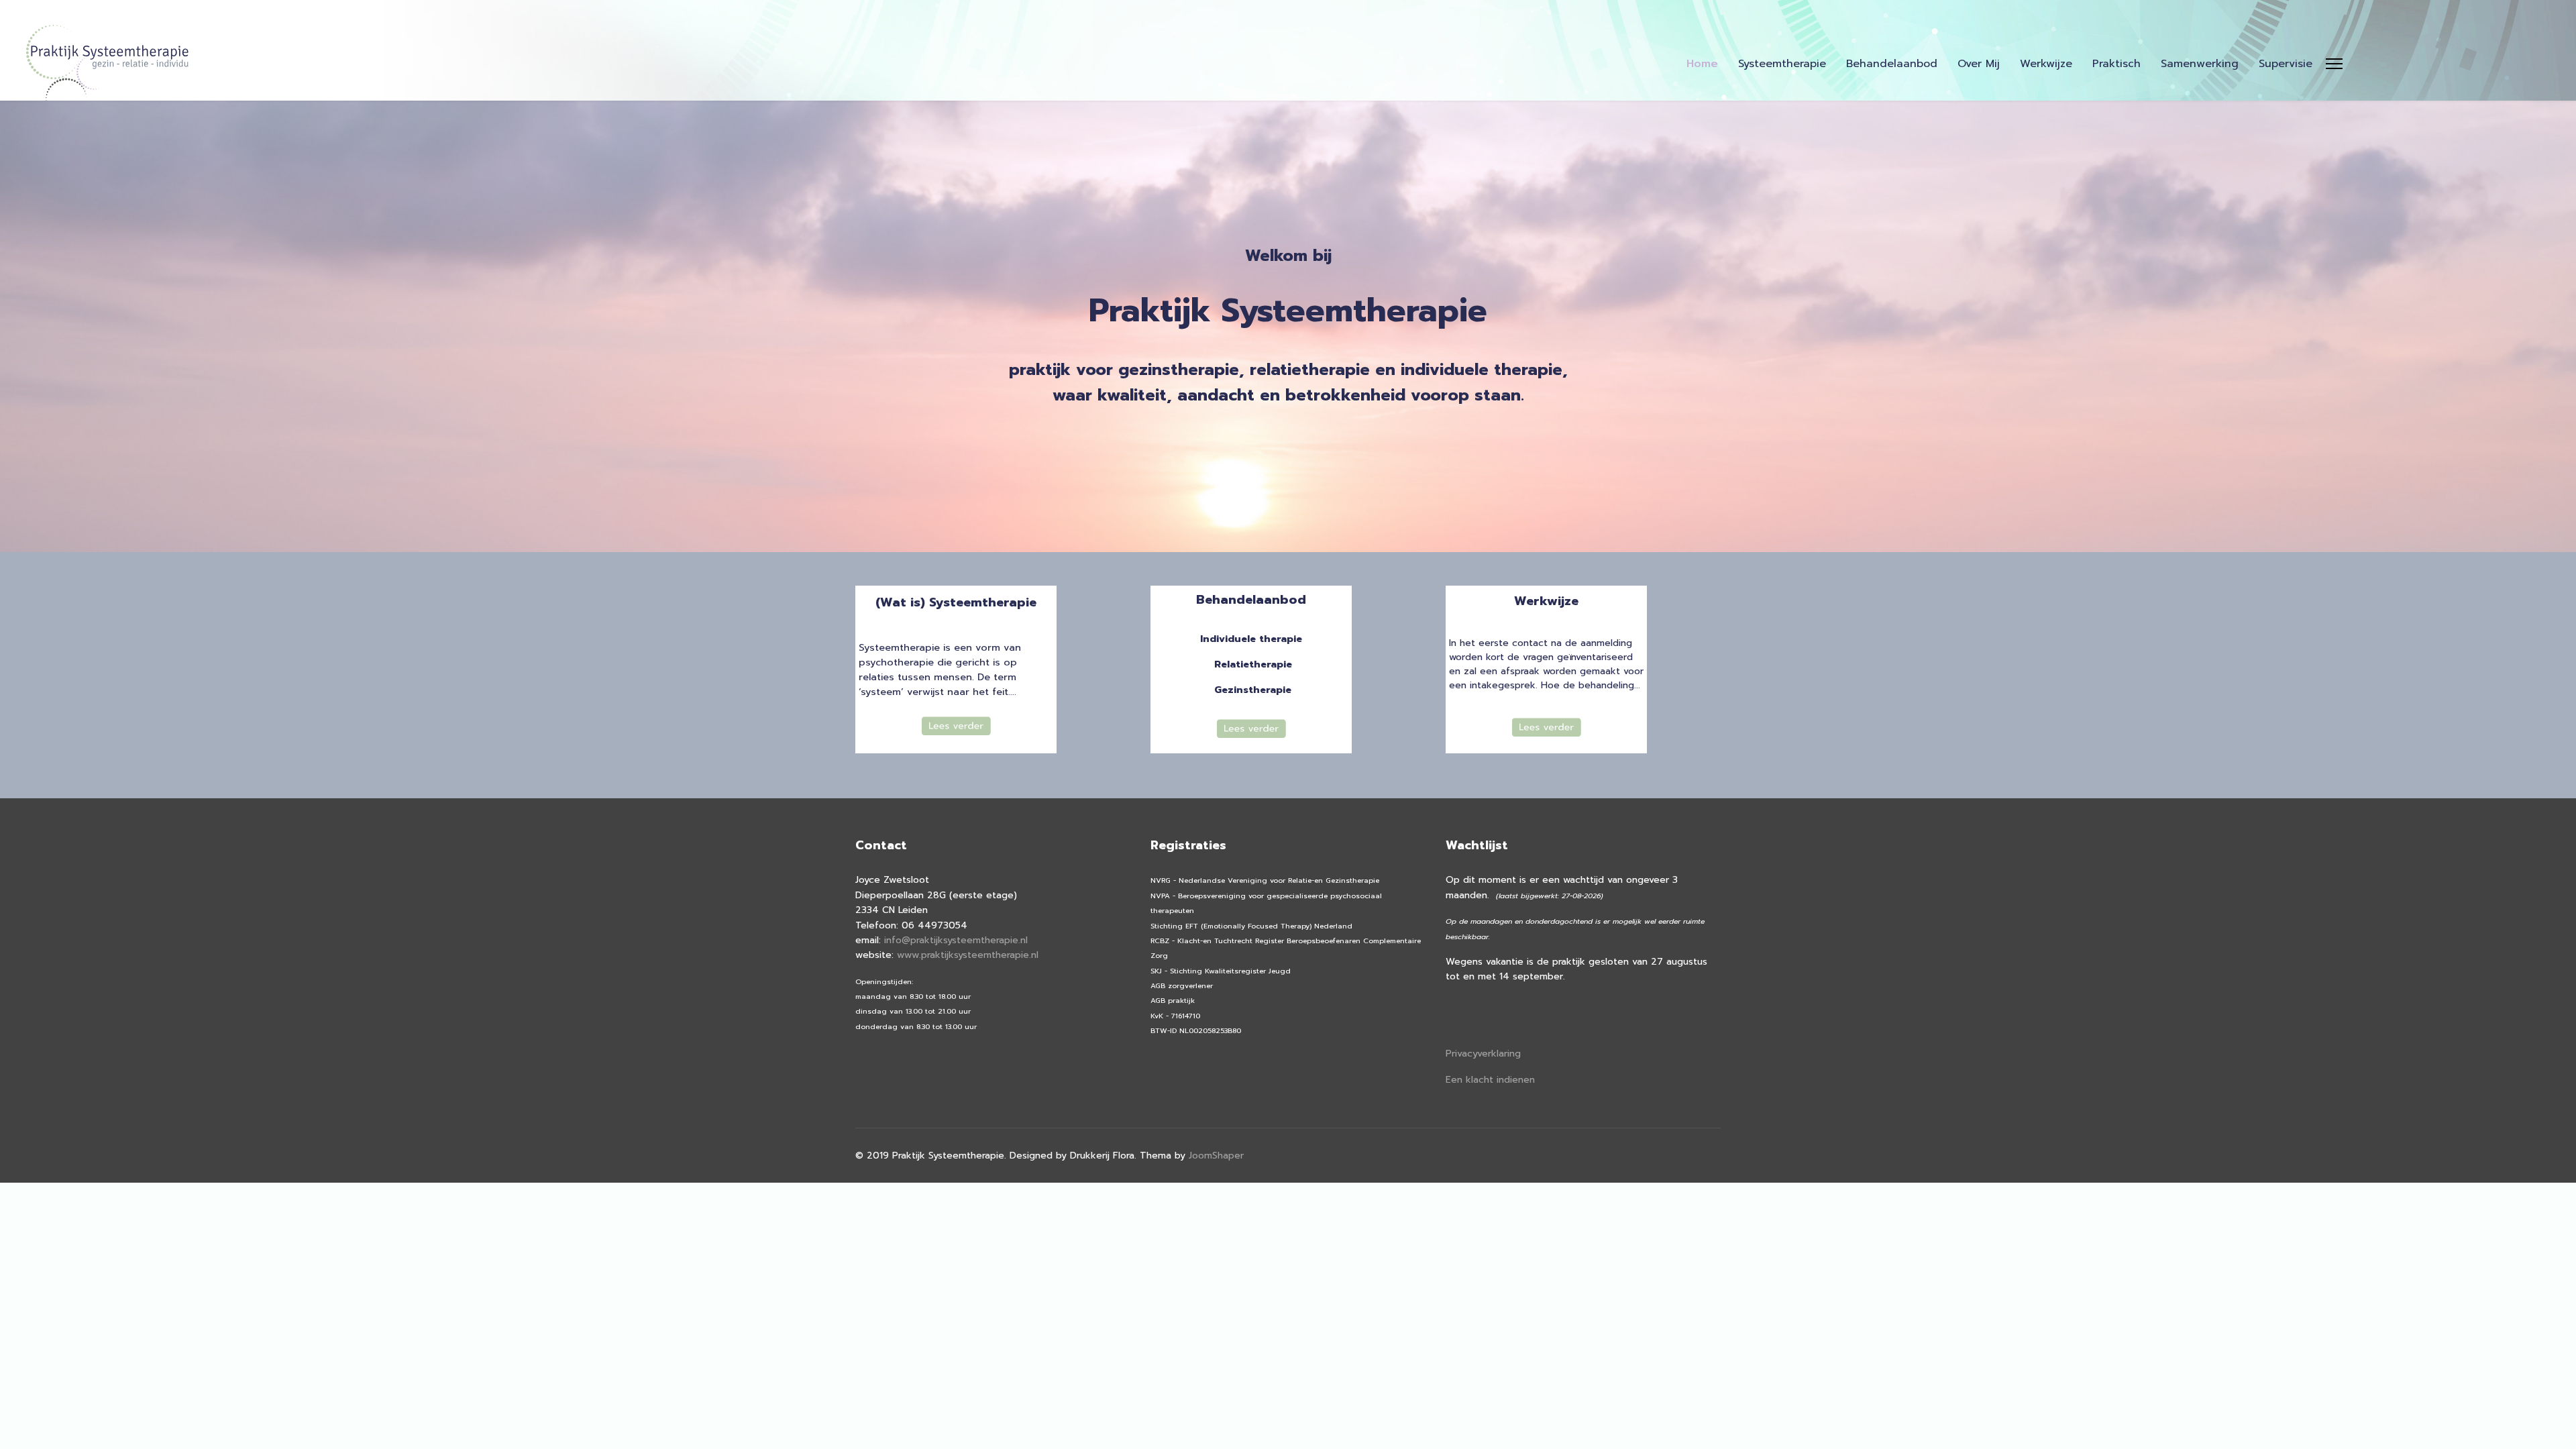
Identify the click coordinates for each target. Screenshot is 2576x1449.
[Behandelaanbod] (1251, 729)
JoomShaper (1216, 1156)
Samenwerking (2200, 64)
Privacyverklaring (1483, 1054)
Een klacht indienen (1490, 1080)
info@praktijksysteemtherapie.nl (956, 940)
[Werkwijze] (1546, 727)
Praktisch (2116, 64)
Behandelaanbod (1892, 64)
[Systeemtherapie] (956, 726)
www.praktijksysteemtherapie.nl (968, 955)
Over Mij (1979, 64)
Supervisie (2286, 64)
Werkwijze (2046, 64)
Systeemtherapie (1782, 64)
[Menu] (2334, 64)
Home (1702, 64)
